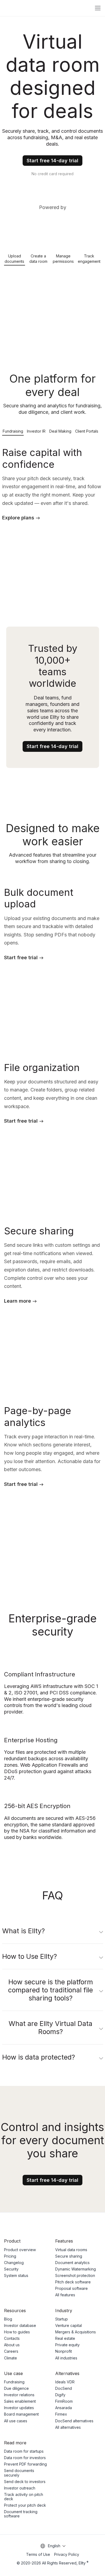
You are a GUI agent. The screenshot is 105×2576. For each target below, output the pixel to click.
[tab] (15, 258)
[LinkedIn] (99, 2225)
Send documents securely (19, 2473)
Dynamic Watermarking (76, 2269)
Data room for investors (25, 2458)
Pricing (10, 2256)
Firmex (61, 2414)
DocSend (64, 2388)
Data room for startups (24, 2451)
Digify (60, 2395)
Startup (62, 2319)
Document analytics (72, 2263)
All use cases (16, 2421)
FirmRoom (64, 2401)
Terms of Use (38, 2555)
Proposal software (71, 2288)
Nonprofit (64, 2351)
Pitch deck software (73, 2282)
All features (65, 2295)
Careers (11, 2351)
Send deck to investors (25, 2482)
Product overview (20, 2250)
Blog (8, 2319)
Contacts (12, 2338)
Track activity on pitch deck (24, 2497)
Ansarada (64, 2408)
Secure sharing (69, 2256)
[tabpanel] (52, 305)
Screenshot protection (75, 2275)
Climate (10, 2358)
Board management (21, 2414)
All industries (66, 2358)
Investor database (20, 2325)
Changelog (14, 2263)
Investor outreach (20, 2488)
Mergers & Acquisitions (76, 2332)
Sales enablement (20, 2401)
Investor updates (19, 2408)
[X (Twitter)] (88, 2225)
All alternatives (68, 2427)
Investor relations (19, 2395)
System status (16, 2275)
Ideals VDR (65, 2382)
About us (12, 2345)
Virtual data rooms (71, 2250)
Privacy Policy (67, 2554)
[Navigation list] (98, 8)
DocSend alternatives (74, 2421)
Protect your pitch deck (25, 2505)
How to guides (17, 2332)
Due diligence (16, 2388)
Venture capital (69, 2325)
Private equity (67, 2345)
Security (11, 2269)
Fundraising (14, 2382)
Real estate (65, 2338)
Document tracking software (21, 2514)
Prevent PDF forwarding (25, 2464)
